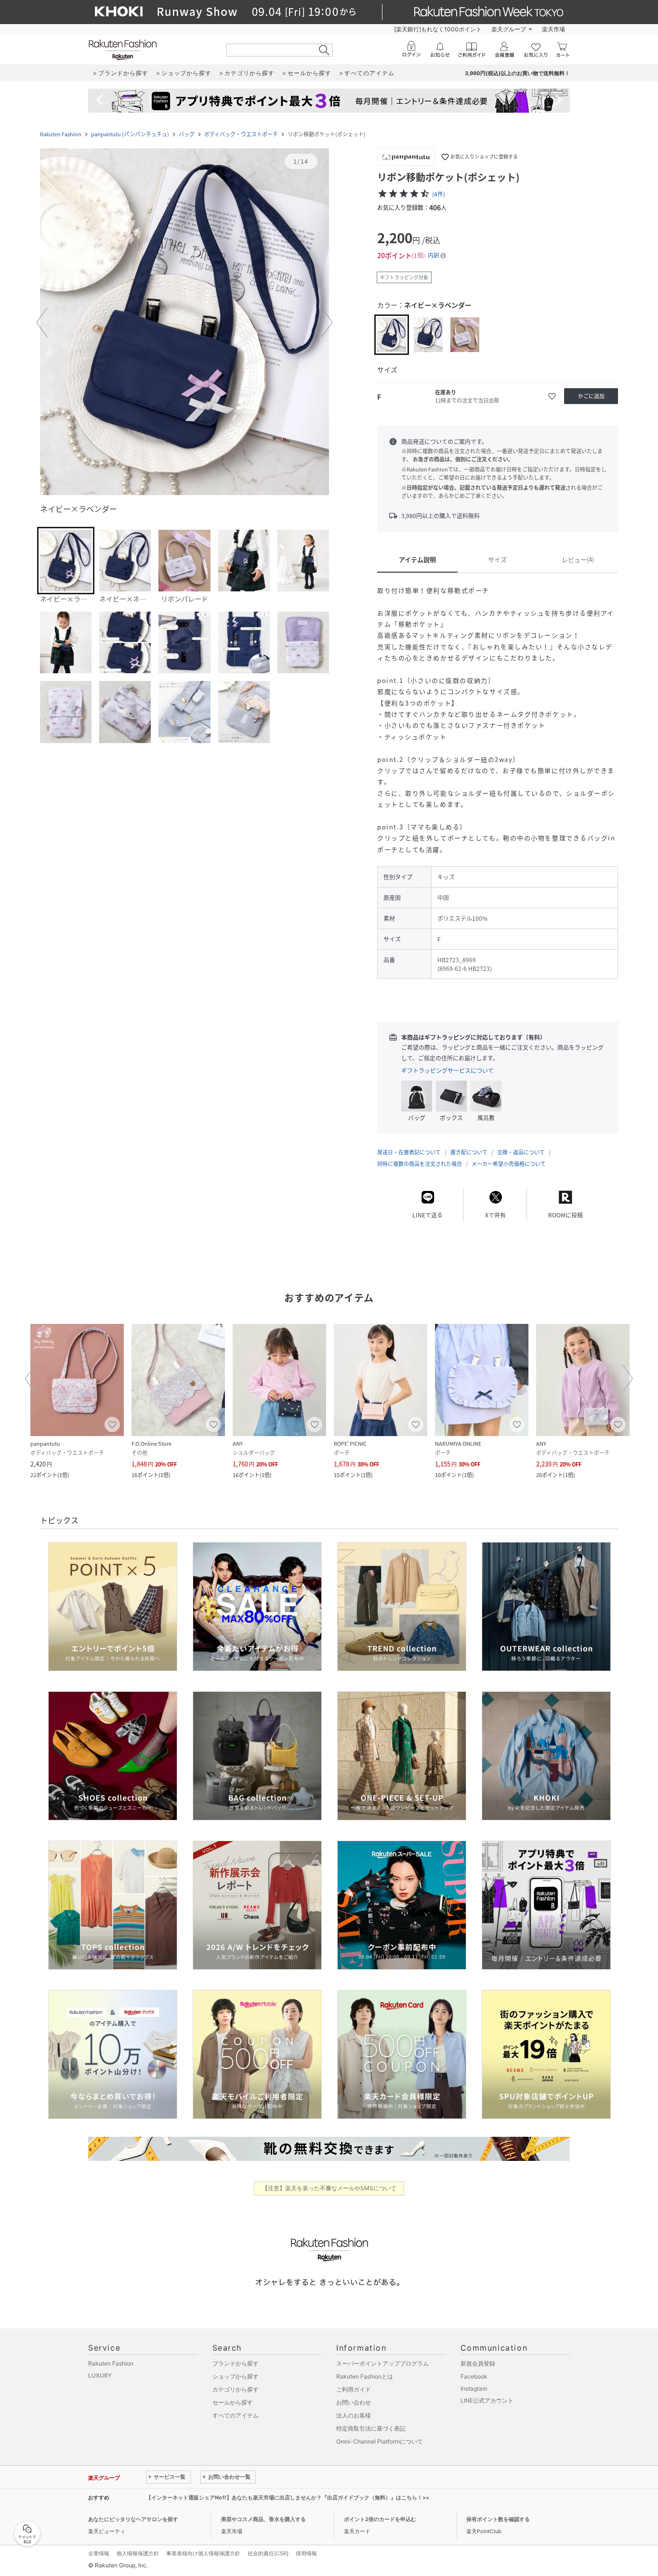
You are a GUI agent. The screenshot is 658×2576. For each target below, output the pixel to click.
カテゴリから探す (236, 2389)
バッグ (187, 134)
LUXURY (100, 2375)
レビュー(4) (578, 559)
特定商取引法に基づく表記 (371, 2428)
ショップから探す (236, 2376)
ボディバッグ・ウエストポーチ (241, 134)
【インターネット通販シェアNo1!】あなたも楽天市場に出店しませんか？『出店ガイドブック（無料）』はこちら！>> (288, 2498)
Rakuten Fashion (61, 134)
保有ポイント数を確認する (498, 2519)
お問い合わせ (354, 2402)
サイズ (497, 559)
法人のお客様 (354, 2415)
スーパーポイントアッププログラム (382, 2363)
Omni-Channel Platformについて (380, 2441)
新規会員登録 (478, 2363)
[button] (184, 323)
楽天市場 (553, 29)
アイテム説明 (417, 559)
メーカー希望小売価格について (509, 1164)
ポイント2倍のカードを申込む (380, 2519)
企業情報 (99, 2553)
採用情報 (306, 2553)
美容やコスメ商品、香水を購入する (263, 2519)
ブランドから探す (236, 2363)
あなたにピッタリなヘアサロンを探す (133, 2519)
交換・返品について (521, 1152)
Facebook (474, 2376)
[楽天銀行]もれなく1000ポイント (438, 29)
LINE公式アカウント (487, 2400)
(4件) (439, 194)
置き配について (469, 1152)
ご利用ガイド (354, 2389)
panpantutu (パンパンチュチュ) (130, 134)
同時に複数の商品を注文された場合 (420, 1164)
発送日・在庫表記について (409, 1152)
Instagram (474, 2388)
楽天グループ (509, 29)
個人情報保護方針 (138, 2553)
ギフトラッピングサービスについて (447, 1071)
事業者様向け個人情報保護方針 (203, 2553)
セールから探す (233, 2402)
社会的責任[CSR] (268, 2553)
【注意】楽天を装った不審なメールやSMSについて (329, 2188)
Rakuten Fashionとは (365, 2376)
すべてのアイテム (236, 2415)
